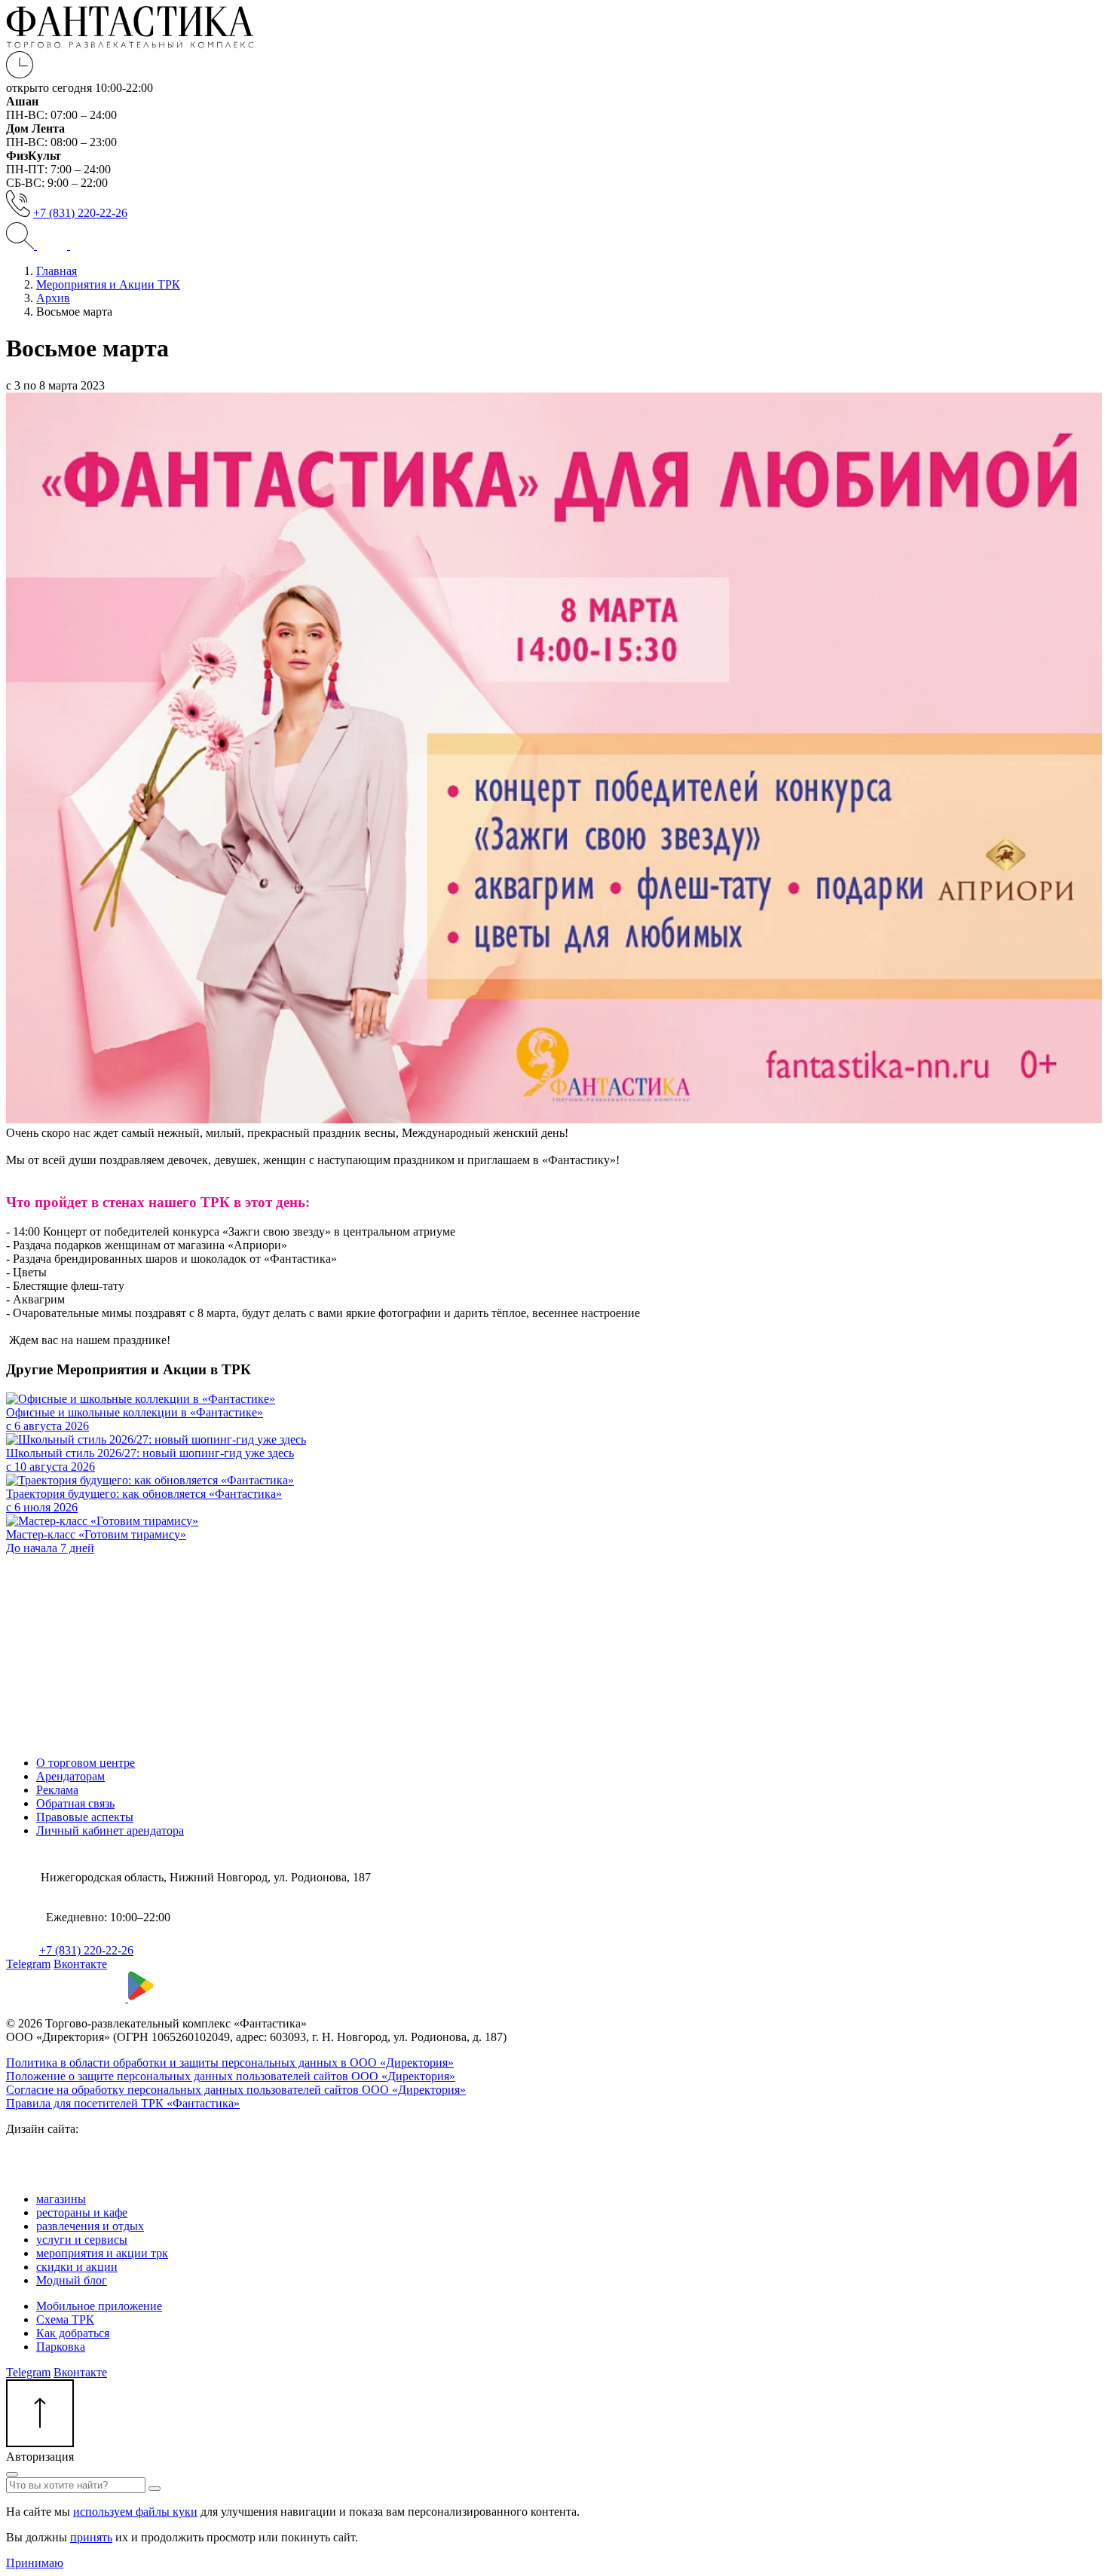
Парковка (61, 2347)
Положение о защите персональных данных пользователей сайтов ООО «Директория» (231, 2076)
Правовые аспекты (85, 1817)
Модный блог (72, 2280)
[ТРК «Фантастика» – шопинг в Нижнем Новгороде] (130, 44)
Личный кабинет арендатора (110, 1830)
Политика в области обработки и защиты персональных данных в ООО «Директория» (230, 2063)
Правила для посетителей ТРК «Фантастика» (123, 2103)
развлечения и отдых (90, 2226)
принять (91, 2537)
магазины (61, 2199)
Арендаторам (70, 1776)
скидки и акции (77, 2267)
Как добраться (73, 2333)
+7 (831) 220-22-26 (80, 213)
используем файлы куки (135, 2512)
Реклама (57, 1790)
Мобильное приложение (99, 2306)
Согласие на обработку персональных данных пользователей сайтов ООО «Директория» (236, 2090)
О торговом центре (86, 1763)
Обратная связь (75, 1803)
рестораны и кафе (82, 2212)
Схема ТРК (65, 2319)
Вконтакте (80, 1964)
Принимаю (35, 2563)
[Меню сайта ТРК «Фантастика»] (68, 245)
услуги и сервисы (82, 2240)
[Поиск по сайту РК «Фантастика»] (21, 245)
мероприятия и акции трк (102, 2253)
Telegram (28, 1964)
